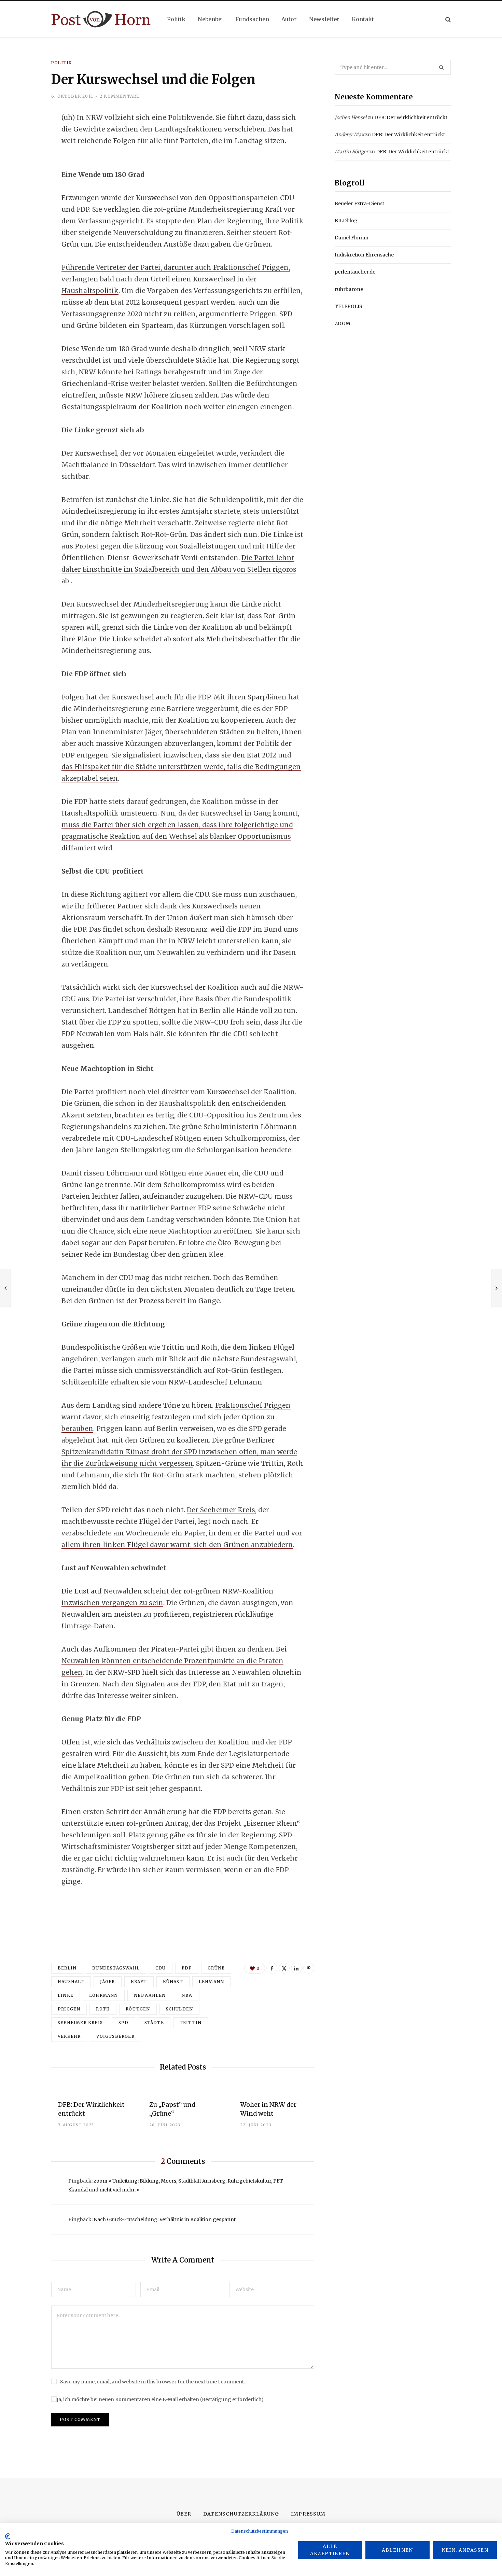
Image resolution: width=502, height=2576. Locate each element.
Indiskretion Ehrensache (364, 255)
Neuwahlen (150, 1995)
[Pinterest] (309, 1968)
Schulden (180, 2009)
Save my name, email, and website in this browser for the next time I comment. (152, 2382)
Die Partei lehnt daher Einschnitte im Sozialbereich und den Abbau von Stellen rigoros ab (179, 569)
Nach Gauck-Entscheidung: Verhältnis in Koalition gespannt (165, 2219)
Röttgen (138, 2009)
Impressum (308, 2514)
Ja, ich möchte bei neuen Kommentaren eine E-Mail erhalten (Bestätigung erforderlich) (160, 2399)
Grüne (216, 1968)
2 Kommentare (120, 96)
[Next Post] (497, 1288)
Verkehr (69, 2036)
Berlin (67, 1968)
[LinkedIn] (26, 173)
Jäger (108, 1982)
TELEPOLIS (348, 306)
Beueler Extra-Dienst (359, 204)
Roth (103, 2009)
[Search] (448, 19)
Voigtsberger (115, 2036)
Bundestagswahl (116, 1968)
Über (184, 2514)
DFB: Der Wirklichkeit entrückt (411, 117)
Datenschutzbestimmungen (260, 2531)
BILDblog (346, 221)
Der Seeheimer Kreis (221, 1510)
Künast (173, 1982)
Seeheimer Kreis (80, 2023)
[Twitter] (26, 155)
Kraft (139, 1982)
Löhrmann (104, 1995)
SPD (124, 2023)
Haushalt (71, 1982)
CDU (161, 1968)
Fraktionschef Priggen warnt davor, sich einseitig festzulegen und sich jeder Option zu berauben (176, 1417)
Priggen (69, 2009)
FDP (187, 1968)
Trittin (191, 2023)
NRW (187, 1995)
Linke (66, 1995)
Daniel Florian (352, 238)
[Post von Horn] (101, 19)
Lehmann (211, 1982)
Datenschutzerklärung (241, 2514)
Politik (61, 63)
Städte (154, 2023)
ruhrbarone (349, 289)
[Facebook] (26, 137)
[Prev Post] (5, 1288)
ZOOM (343, 323)
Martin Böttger (351, 152)
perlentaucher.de (355, 272)
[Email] (26, 191)
